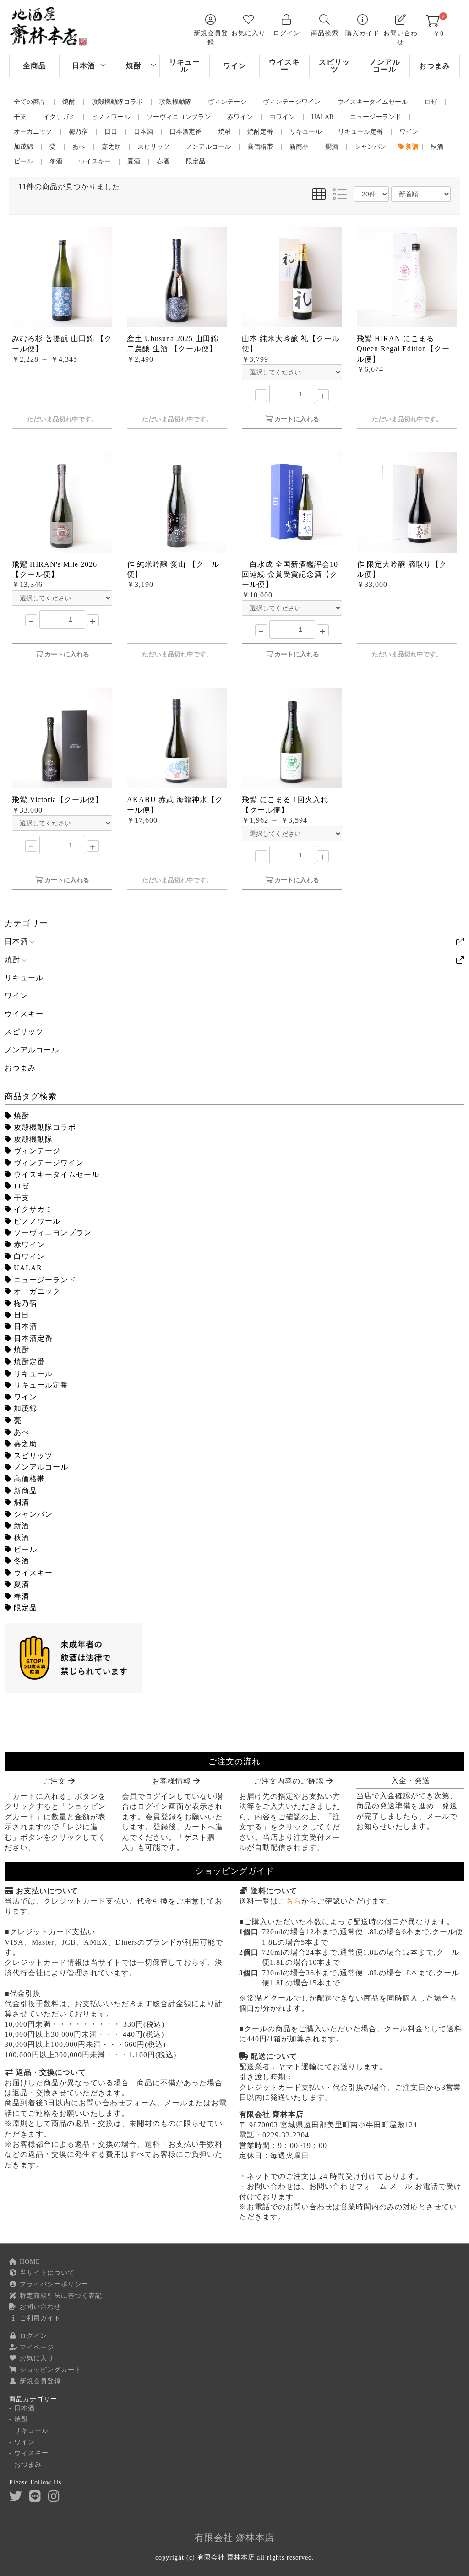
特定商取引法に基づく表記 (60, 2296)
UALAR (27, 1268)
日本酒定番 (32, 1338)
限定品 (24, 1608)
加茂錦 (24, 1408)
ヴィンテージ (36, 1151)
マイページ (36, 2347)
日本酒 (84, 66)
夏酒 (20, 1584)
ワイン (235, 66)
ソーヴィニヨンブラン (52, 1233)
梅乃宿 (24, 1303)
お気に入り (36, 2358)
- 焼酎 (19, 2419)
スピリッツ (334, 66)
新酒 (20, 1526)
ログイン (32, 2336)
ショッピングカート (49, 2370)
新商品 (24, 1491)
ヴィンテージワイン (48, 1163)
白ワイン (28, 1256)
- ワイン (22, 2442)
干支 (20, 1198)
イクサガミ (32, 1209)
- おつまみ (25, 2465)
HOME (29, 2262)
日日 (20, 1315)
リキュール (185, 66)
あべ (20, 1432)
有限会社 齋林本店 (234, 2538)
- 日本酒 (22, 2408)
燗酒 (20, 1502)
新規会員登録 (39, 2381)
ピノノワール (36, 1221)
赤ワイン (28, 1245)
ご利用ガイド (39, 2318)
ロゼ (20, 1186)
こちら (290, 1901)
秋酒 (20, 1537)
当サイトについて (46, 2273)
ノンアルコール (385, 66)
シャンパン (32, 1514)
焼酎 (134, 66)
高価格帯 (28, 1479)
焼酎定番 (28, 1362)
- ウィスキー (29, 2453)
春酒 (20, 1596)
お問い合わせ (39, 2307)
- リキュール (29, 2431)
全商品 (35, 66)
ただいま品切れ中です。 (62, 419)
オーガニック (36, 1291)
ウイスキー (284, 66)
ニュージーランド (44, 1280)
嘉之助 (24, 1444)
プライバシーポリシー (53, 2284)
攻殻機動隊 (32, 1139)
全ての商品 (30, 102)
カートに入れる (296, 419)
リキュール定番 (40, 1385)
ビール (24, 1549)
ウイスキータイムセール (55, 1174)
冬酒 (20, 1561)
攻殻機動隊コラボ (44, 1127)
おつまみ (435, 66)
